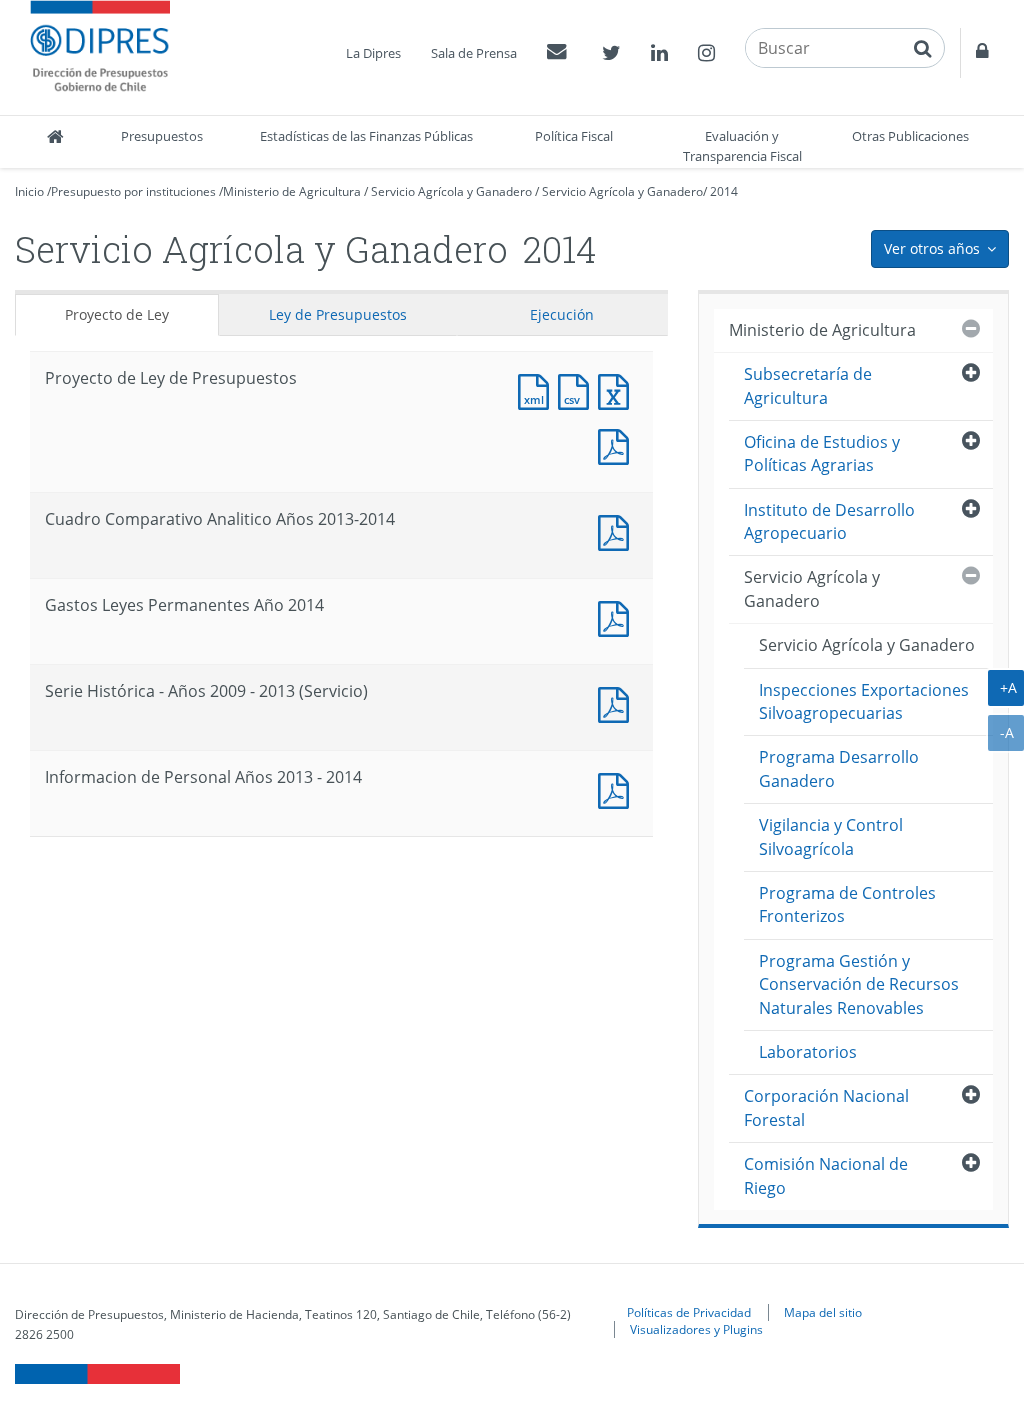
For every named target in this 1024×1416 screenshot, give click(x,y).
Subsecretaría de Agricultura (808, 385)
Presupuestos (162, 136)
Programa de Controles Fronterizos (847, 904)
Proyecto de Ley (117, 314)
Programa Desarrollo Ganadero (839, 768)
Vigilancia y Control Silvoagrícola (831, 836)
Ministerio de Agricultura (292, 191)
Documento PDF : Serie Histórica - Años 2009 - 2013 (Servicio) (618, 702)
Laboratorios (808, 1052)
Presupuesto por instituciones (133, 191)
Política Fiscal (574, 136)
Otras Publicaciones (910, 136)
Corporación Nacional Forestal (826, 1107)
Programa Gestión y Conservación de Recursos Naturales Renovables (859, 984)
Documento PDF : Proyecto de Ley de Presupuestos (618, 444)
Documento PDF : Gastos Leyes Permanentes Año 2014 (618, 616)
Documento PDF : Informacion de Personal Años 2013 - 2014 (618, 788)
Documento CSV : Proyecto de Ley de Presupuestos (578, 389)
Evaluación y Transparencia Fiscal (742, 146)
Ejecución (562, 314)
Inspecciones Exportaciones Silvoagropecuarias (864, 701)
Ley (338, 314)
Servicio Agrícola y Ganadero (451, 191)
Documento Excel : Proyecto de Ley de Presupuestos (618, 389)
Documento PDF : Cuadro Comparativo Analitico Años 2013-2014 (618, 530)
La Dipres (373, 53)
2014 (724, 191)
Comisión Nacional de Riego (826, 1175)
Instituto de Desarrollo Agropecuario (829, 521)
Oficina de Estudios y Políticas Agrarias (822, 453)
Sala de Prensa (474, 53)
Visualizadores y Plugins (696, 1329)
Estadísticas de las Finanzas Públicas (366, 136)
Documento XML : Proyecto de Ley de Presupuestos (538, 389)
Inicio (29, 191)
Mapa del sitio (823, 1312)
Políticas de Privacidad (689, 1312)
